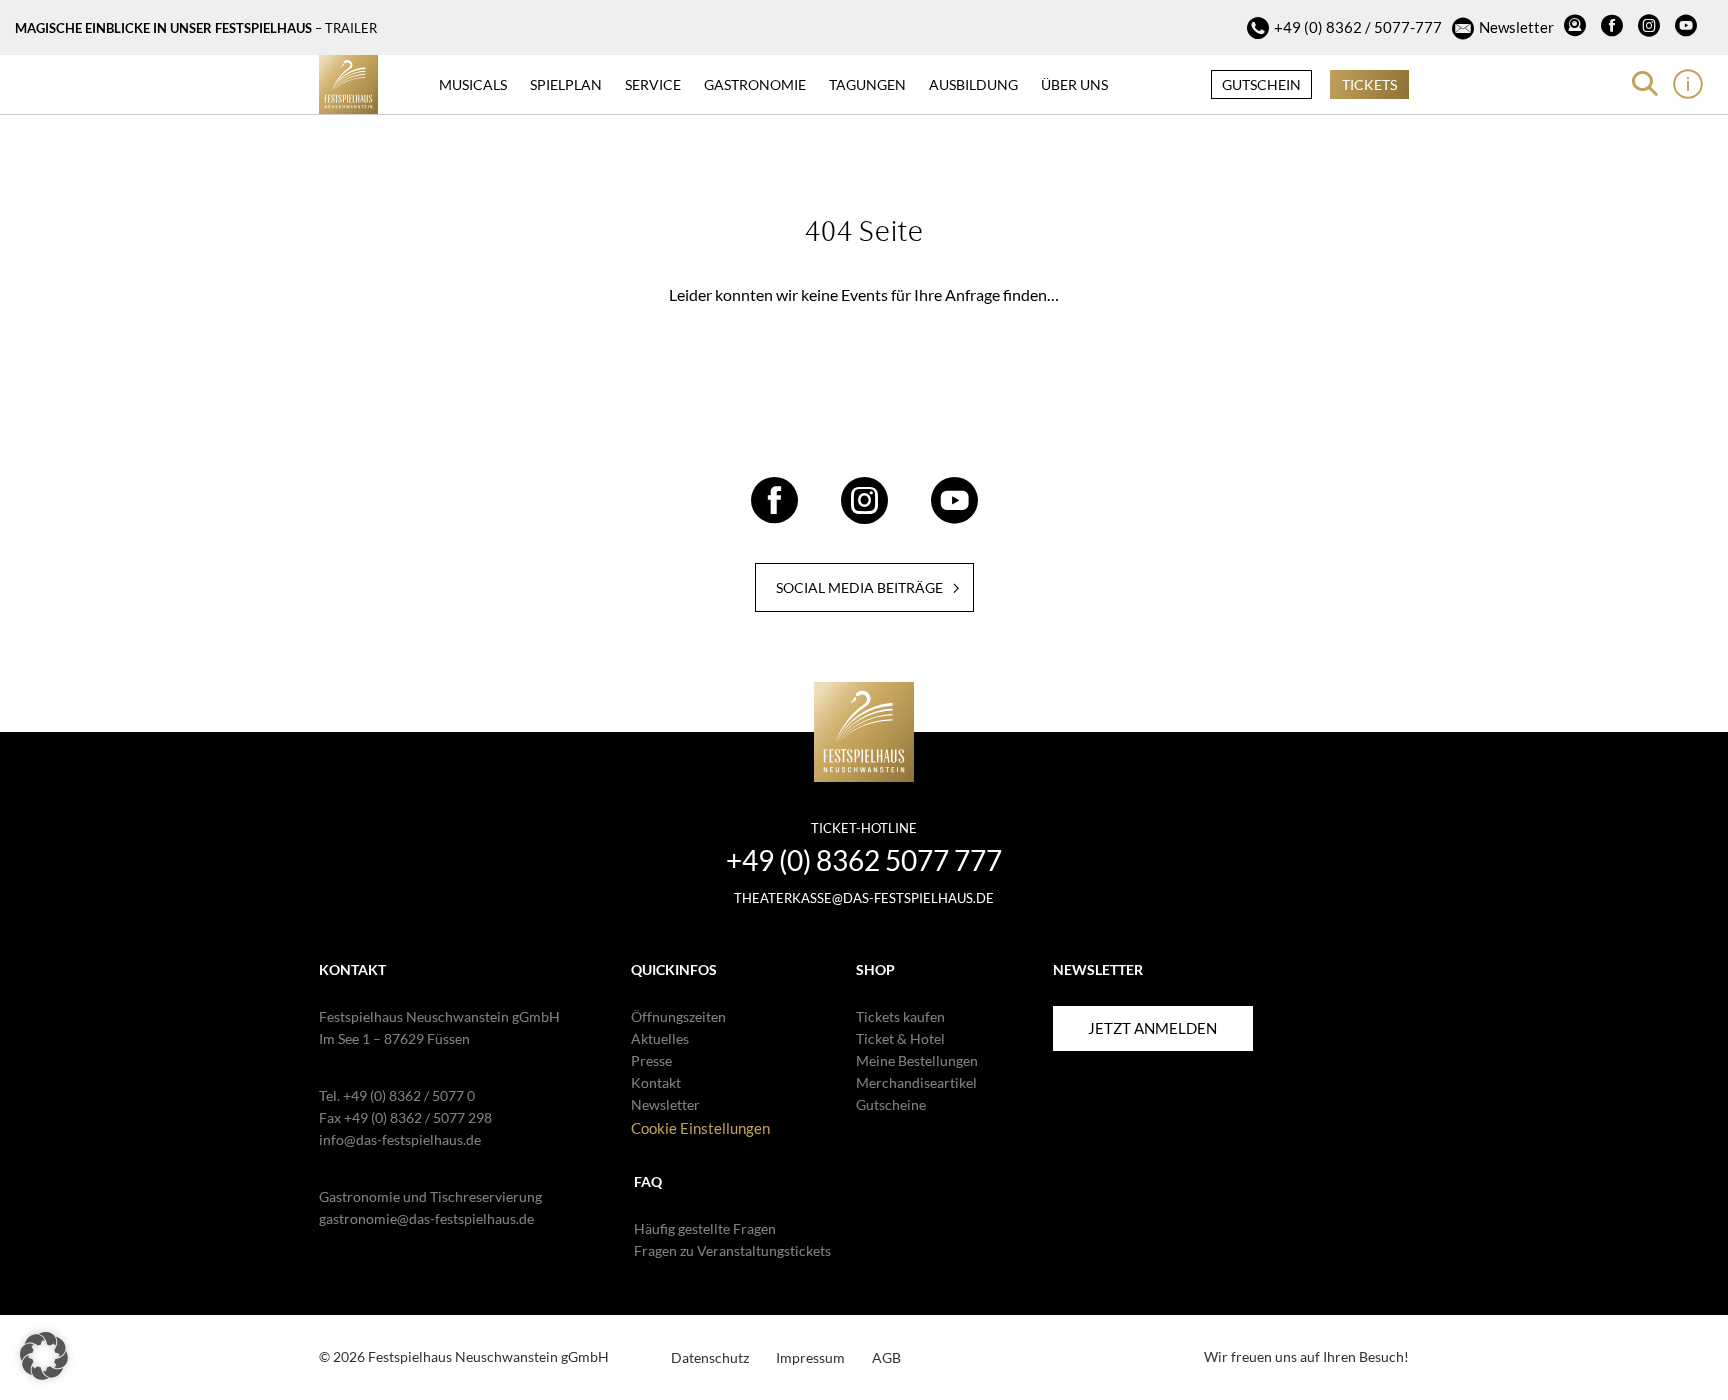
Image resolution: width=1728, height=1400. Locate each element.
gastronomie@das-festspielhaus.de (426, 1218)
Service (653, 84)
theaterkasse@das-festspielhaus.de (864, 898)
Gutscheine (891, 1104)
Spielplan (566, 84)
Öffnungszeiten (678, 1016)
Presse (651, 1060)
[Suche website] (1645, 84)
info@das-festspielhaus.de (400, 1139)
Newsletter (1516, 27)
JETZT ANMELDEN (1152, 1028)
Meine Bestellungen (917, 1060)
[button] (44, 1356)
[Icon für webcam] (1577, 28)
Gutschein (1261, 84)
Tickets (1369, 84)
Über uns (1074, 84)
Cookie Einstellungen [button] (700, 1128)
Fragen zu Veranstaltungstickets (732, 1250)
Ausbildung (973, 84)
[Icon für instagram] (1651, 28)
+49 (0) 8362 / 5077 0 (409, 1095)
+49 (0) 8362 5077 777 (864, 860)
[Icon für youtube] (1688, 28)
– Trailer (346, 28)
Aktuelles (660, 1038)
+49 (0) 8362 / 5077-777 (1358, 27)
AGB (886, 1357)
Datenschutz (710, 1357)
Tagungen (867, 84)
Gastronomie (755, 84)
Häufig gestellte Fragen (705, 1228)
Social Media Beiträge (859, 587)
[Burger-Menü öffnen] (1688, 84)
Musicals (473, 84)
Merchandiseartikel (916, 1082)
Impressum (810, 1357)
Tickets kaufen (900, 1016)
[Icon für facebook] (1614, 28)
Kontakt (656, 1082)
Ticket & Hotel (900, 1038)
